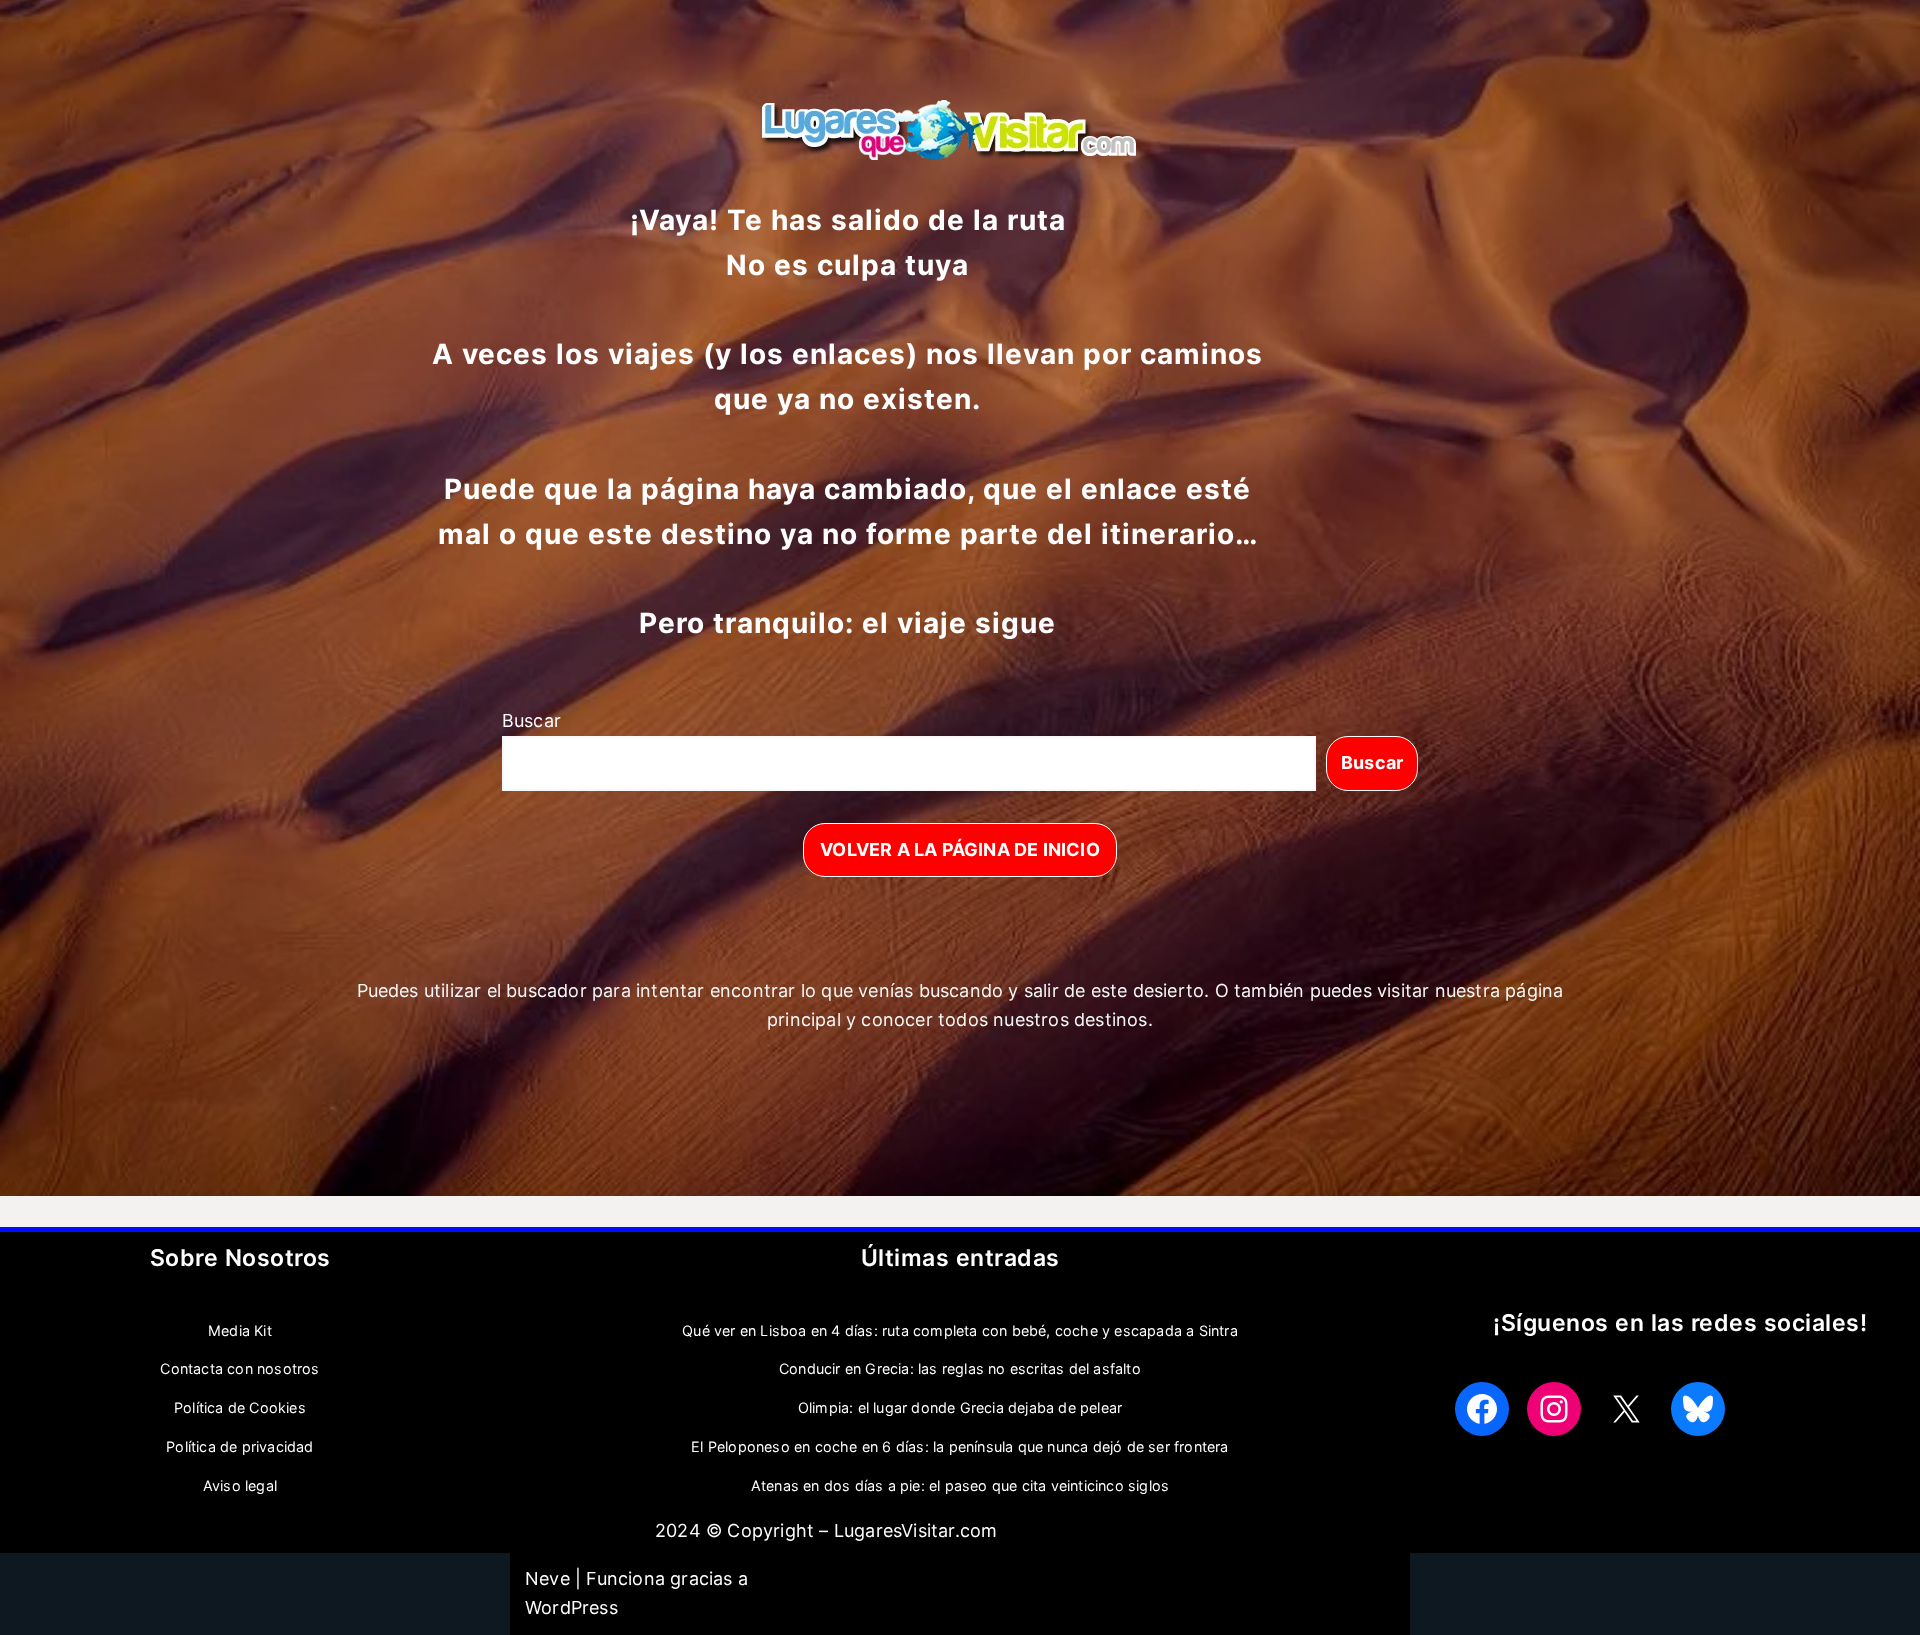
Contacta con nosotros (239, 1368)
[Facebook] (1482, 1409)
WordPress (571, 1607)
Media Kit (240, 1330)
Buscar (531, 720)
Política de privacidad (239, 1446)
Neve (547, 1578)
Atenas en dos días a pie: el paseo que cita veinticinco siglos (960, 1485)
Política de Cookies (240, 1407)
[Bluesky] (1698, 1409)
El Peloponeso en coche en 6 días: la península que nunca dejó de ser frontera (959, 1446)
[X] (1626, 1409)
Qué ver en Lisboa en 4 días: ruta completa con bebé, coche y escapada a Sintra (960, 1330)
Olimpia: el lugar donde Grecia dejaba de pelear (960, 1407)
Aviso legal (240, 1485)
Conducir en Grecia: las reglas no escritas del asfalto (960, 1368)
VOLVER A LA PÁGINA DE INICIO (960, 849)
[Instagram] (1554, 1409)
